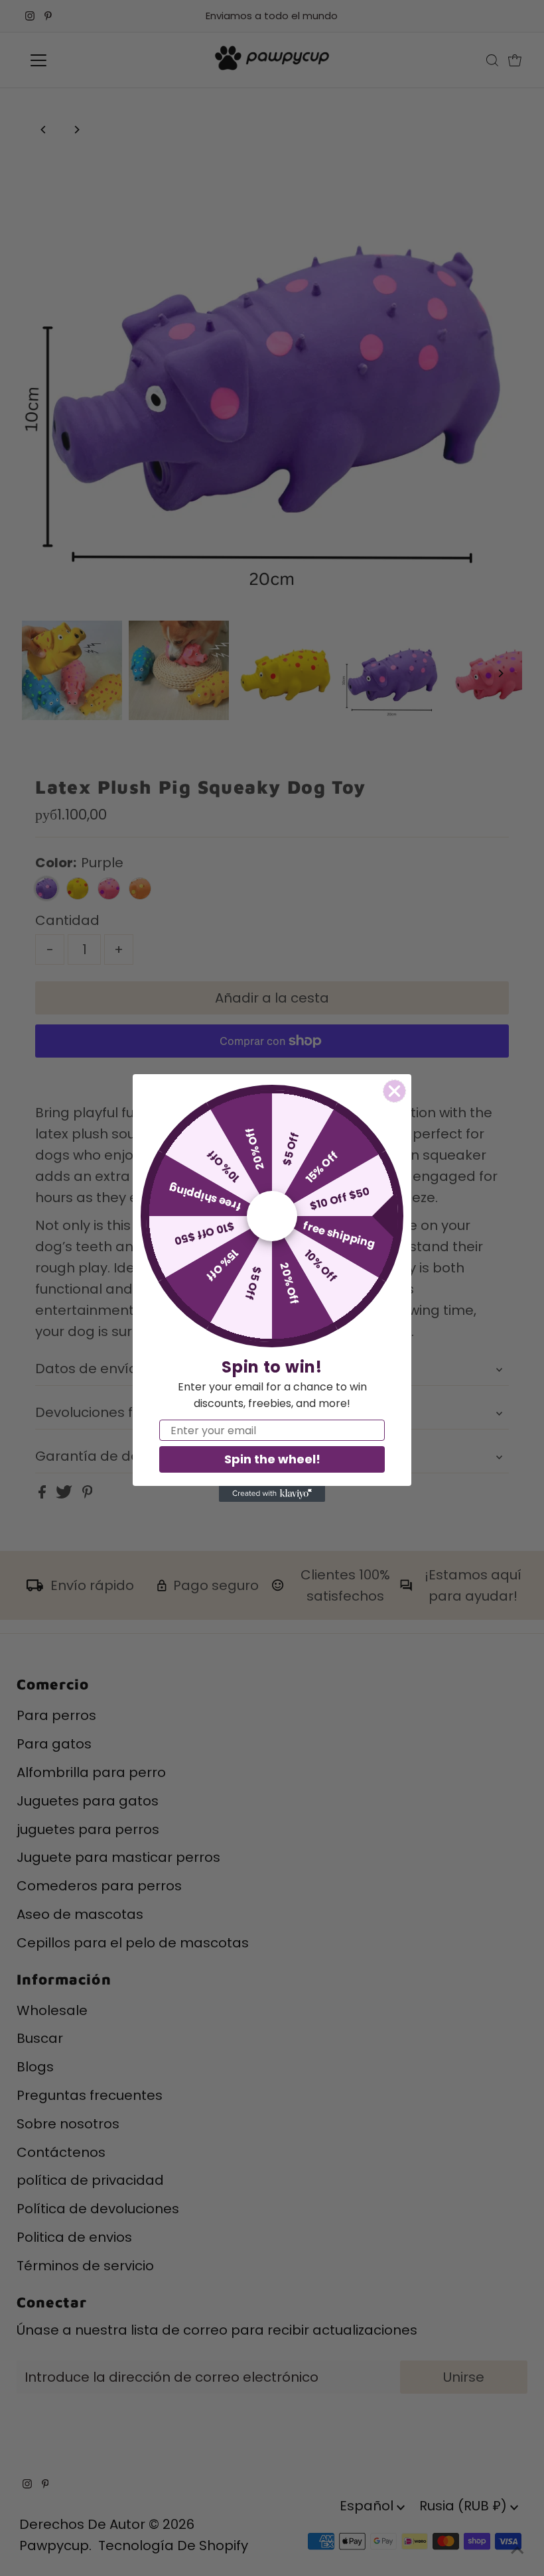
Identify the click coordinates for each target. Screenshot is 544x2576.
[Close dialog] (394, 1091)
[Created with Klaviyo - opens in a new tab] (272, 1494)
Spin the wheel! (272, 1459)
